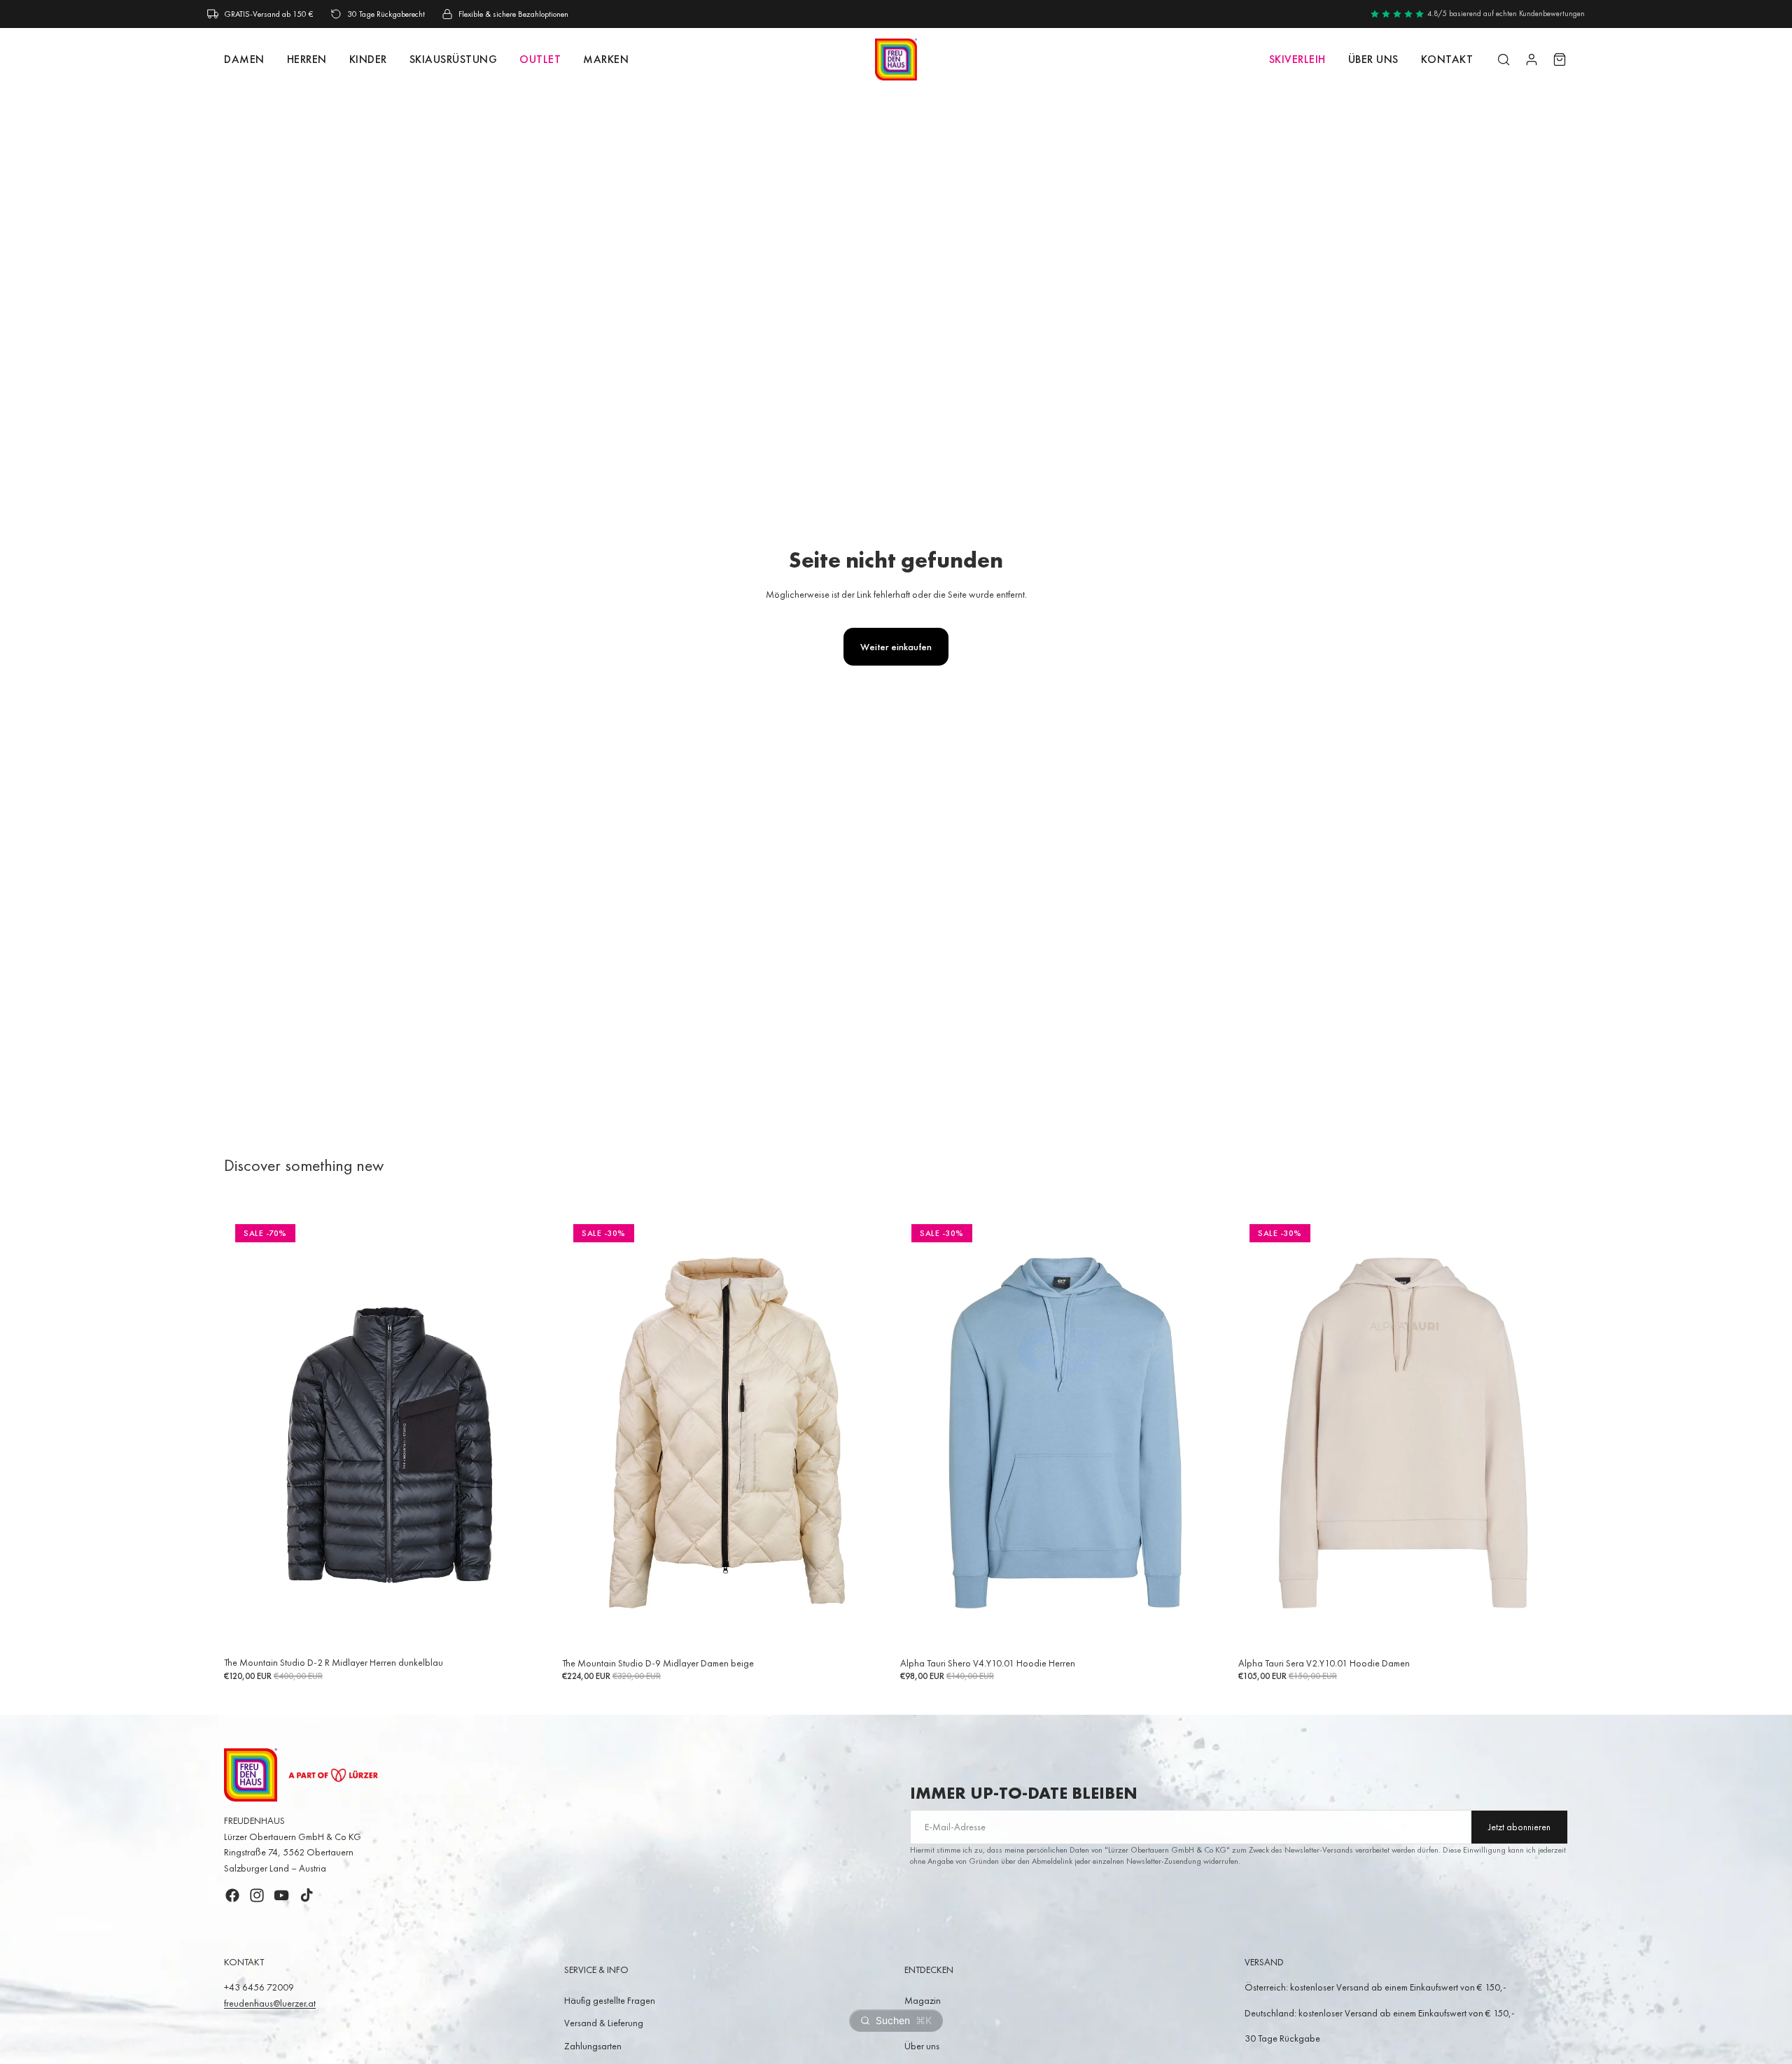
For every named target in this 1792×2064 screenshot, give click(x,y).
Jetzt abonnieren (1519, 1827)
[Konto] (1532, 59)
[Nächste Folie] (533, 1432)
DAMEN (244, 59)
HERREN (307, 59)
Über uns (1373, 59)
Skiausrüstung (454, 59)
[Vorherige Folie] (245, 1432)
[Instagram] (257, 1895)
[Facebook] (232, 1895)
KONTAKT (1447, 59)
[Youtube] (281, 1895)
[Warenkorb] (1560, 59)
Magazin (923, 2000)
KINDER (368, 59)
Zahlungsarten (593, 2046)
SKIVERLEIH (1297, 59)
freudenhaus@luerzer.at (270, 2003)
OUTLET (540, 59)
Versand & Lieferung (604, 2023)
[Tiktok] (307, 1895)
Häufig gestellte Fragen (610, 2000)
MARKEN (606, 59)
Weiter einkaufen (896, 647)
